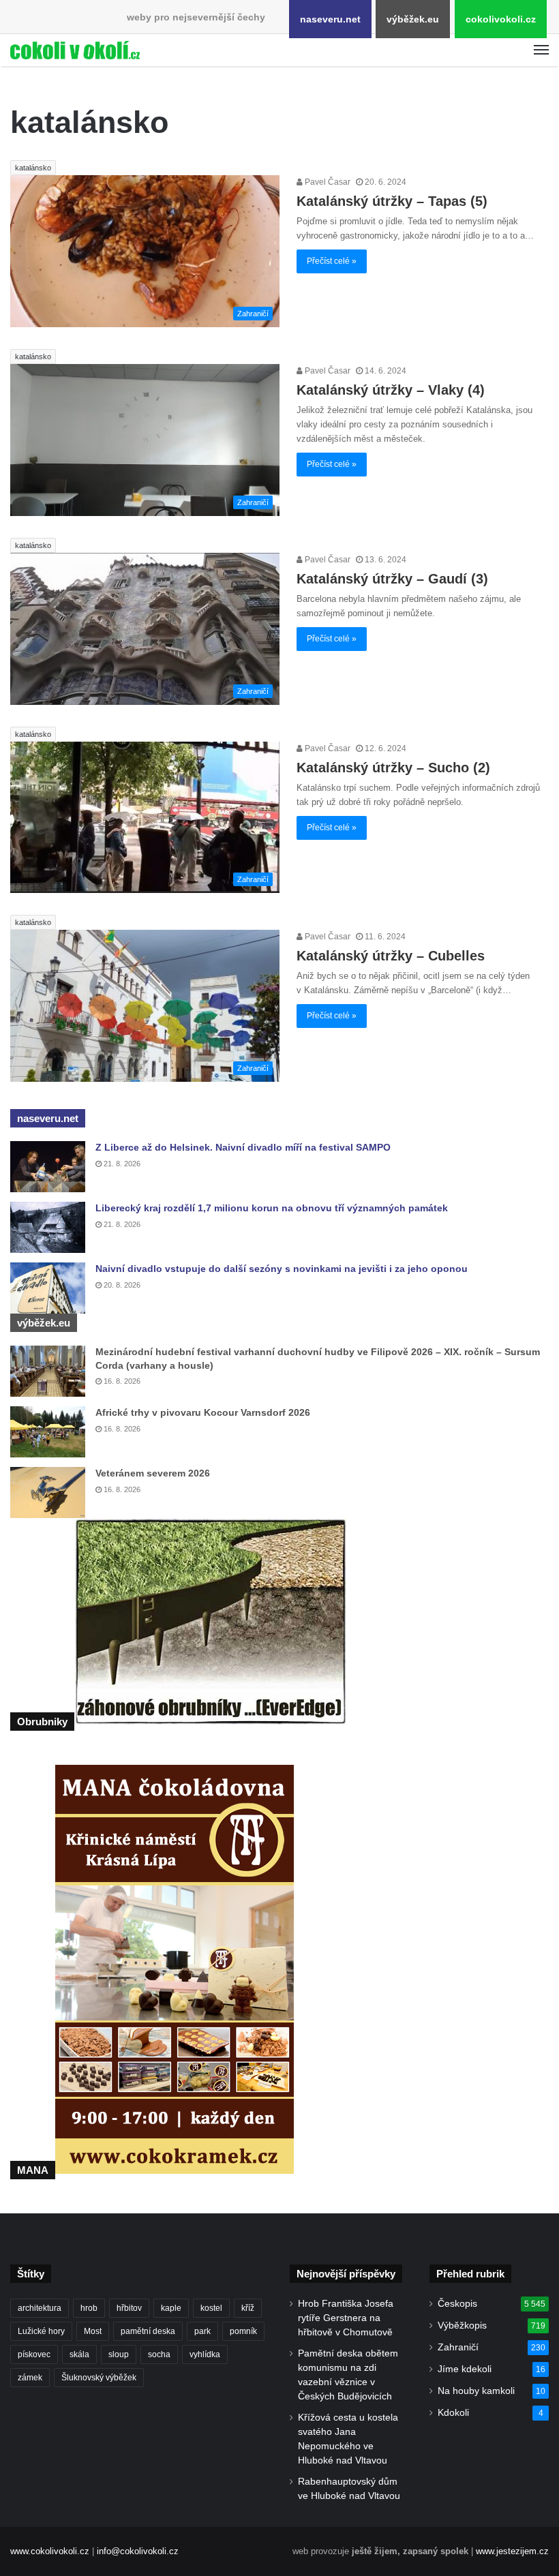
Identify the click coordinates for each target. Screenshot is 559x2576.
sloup (119, 2354)
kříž (248, 2308)
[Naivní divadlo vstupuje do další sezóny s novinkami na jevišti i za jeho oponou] (48, 1288)
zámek (30, 2378)
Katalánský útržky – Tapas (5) (392, 201)
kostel (211, 2308)
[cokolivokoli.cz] (75, 50)
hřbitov (129, 2308)
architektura (40, 2308)
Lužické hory (41, 2331)
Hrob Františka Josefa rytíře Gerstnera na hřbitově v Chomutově (346, 2318)
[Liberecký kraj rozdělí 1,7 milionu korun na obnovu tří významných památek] (48, 1227)
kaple (171, 2308)
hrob (89, 2308)
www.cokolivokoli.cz (50, 2551)
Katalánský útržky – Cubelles (391, 956)
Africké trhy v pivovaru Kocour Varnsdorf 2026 (203, 1412)
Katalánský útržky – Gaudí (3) (392, 579)
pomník (243, 2331)
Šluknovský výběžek (99, 2378)
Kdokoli (453, 2413)
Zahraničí (458, 2347)
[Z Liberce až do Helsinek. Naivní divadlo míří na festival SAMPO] (48, 1167)
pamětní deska (148, 2331)
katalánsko (33, 168)
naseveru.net (330, 19)
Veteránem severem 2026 (153, 1473)
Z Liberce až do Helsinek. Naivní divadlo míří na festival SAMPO (243, 1147)
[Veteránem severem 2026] (48, 1492)
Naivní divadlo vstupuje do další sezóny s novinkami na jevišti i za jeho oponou (282, 1269)
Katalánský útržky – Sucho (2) (393, 768)
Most (93, 2331)
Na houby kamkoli (476, 2391)
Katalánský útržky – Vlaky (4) (391, 390)
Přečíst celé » (332, 261)
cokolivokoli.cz (501, 19)
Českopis (457, 2304)
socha (159, 2354)
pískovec (34, 2354)
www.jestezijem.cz (512, 2551)
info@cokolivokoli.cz (138, 2551)
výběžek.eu (413, 19)
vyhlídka (205, 2354)
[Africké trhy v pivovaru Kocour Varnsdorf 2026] (48, 1432)
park (202, 2331)
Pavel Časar (327, 182)
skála (79, 2354)
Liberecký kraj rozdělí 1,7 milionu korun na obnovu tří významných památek (272, 1208)
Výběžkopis (462, 2325)
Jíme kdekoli (465, 2369)
